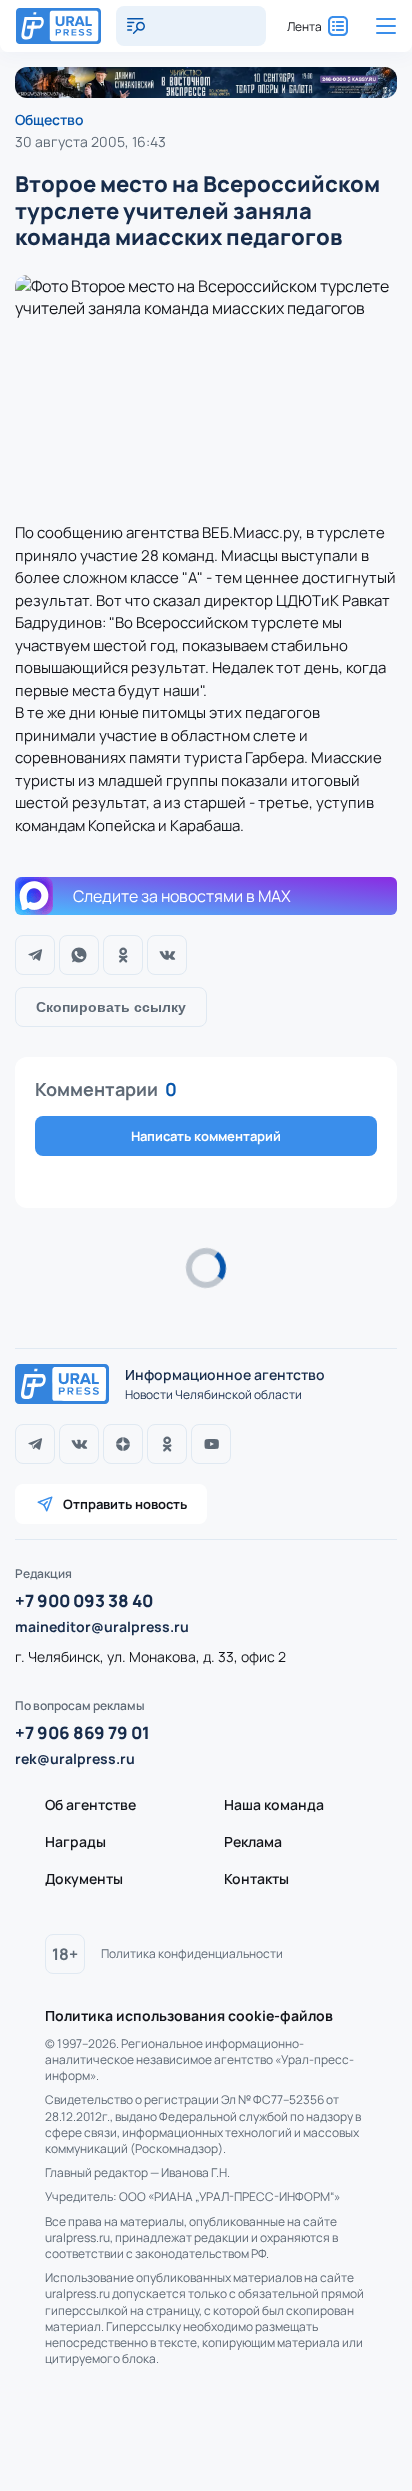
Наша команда (274, 1804)
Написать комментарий (206, 1136)
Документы (84, 1878)
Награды (75, 1841)
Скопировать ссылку (111, 1007)
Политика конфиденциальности (192, 1953)
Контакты (256, 1878)
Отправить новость (125, 1504)
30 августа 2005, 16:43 (90, 141)
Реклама (253, 1841)
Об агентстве (90, 1804)
